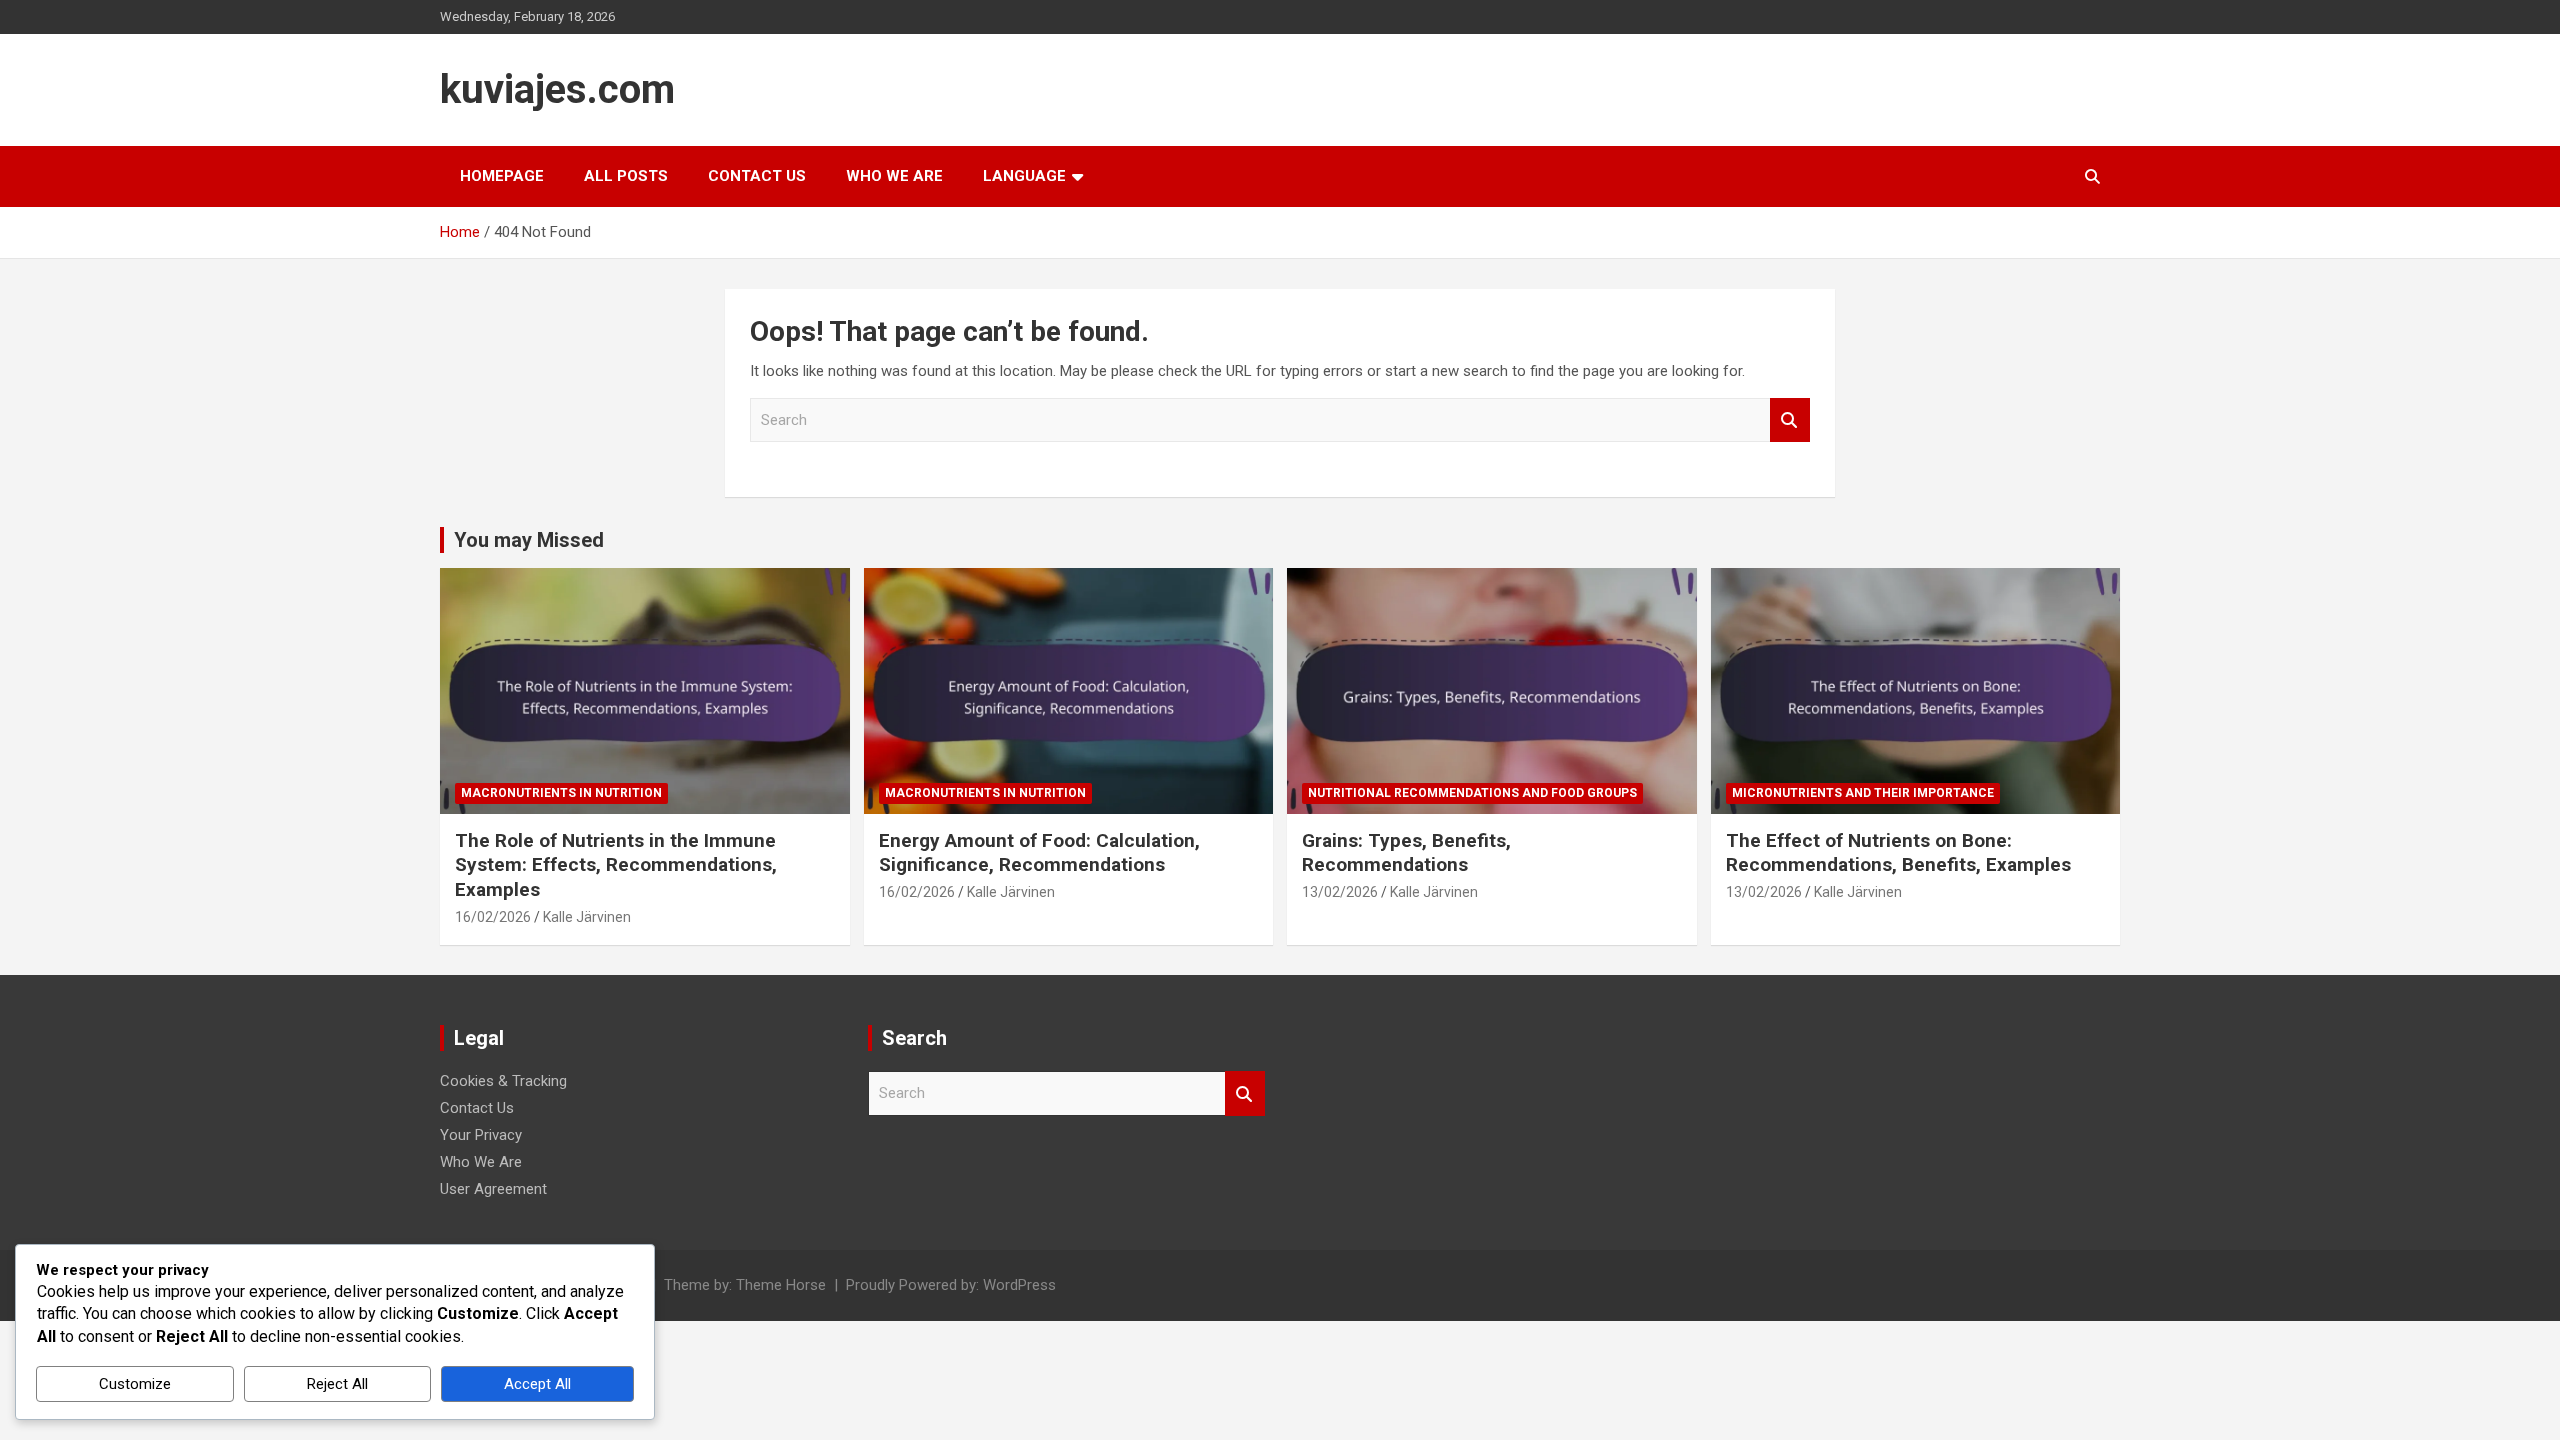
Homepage (502, 176)
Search (1790, 420)
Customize (135, 1384)
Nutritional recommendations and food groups (1472, 793)
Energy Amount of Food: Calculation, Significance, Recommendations (1039, 853)
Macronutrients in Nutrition (561, 793)
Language (1024, 176)
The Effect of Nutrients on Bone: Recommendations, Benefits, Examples (1898, 853)
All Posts (626, 176)
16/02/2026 (493, 917)
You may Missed (529, 540)
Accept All (537, 1384)
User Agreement (493, 1189)
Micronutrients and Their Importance (1863, 793)
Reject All (337, 1384)
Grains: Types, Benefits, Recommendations (1406, 853)
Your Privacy (481, 1135)
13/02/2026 (1340, 892)
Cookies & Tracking (503, 1081)
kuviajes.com (557, 89)
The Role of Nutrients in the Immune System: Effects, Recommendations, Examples (616, 865)
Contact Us (757, 176)
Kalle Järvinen (587, 917)
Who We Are (894, 176)
